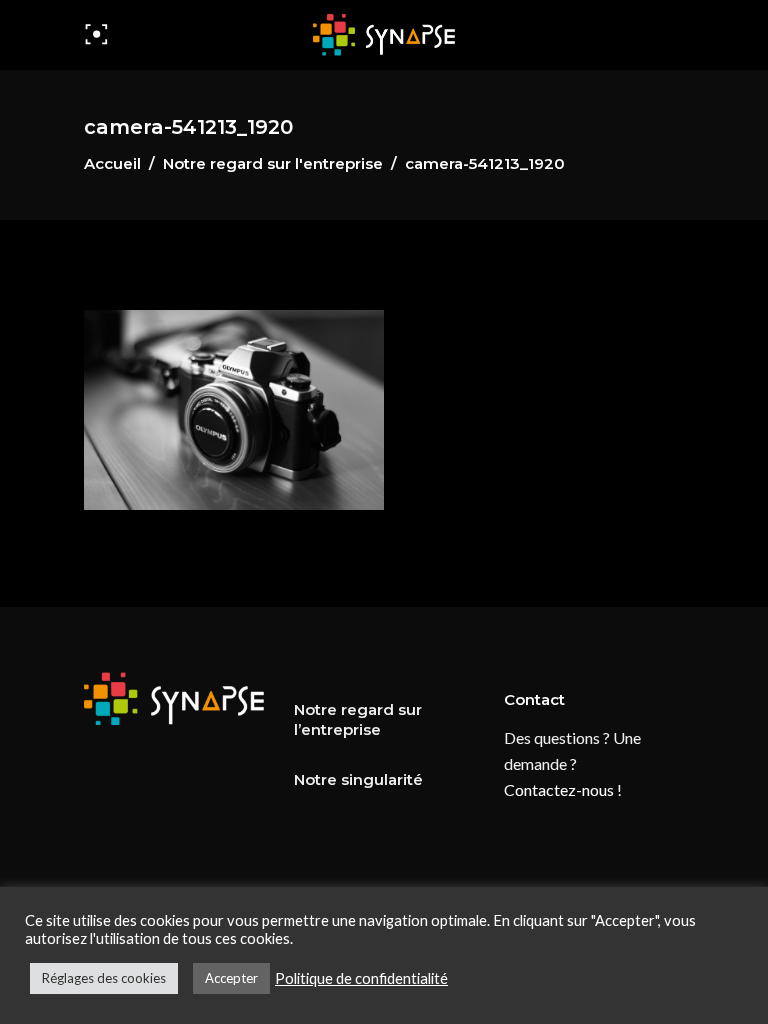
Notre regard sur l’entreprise (358, 719)
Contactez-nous (559, 789)
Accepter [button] (231, 978)
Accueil (112, 163)
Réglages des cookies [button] (104, 978)
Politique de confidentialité (361, 978)
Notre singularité (358, 779)
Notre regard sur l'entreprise (273, 163)
